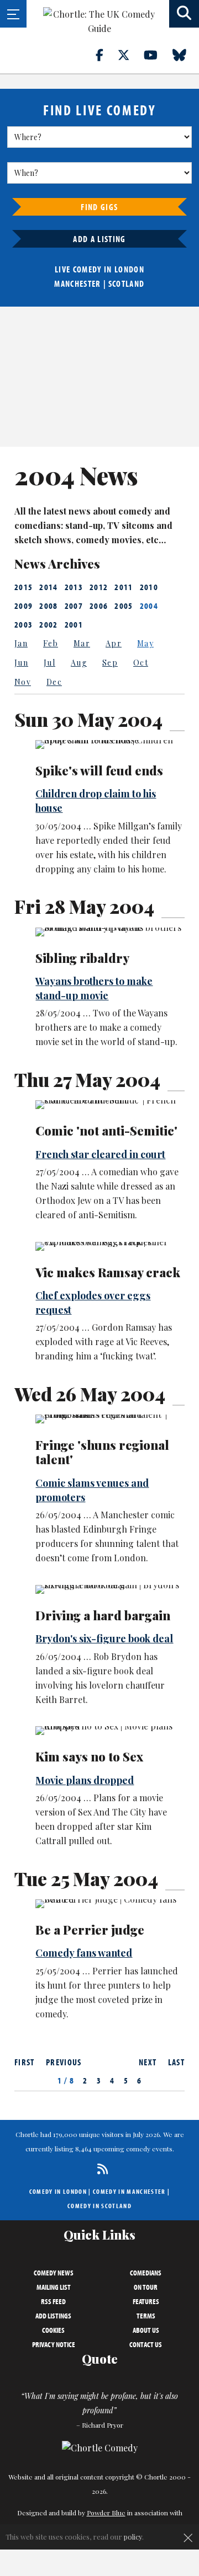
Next (148, 2062)
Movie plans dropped (85, 1780)
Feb (51, 643)
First (25, 2062)
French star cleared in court (100, 1154)
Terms (146, 2316)
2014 (48, 587)
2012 (99, 587)
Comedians (146, 2273)
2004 (149, 606)
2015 (23, 587)
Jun (21, 663)
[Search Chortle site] (184, 14)
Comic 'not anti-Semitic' (106, 1131)
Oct (141, 663)
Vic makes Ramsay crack (108, 1272)
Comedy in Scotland (99, 2206)
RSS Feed (53, 2301)
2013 (74, 587)
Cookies (53, 2330)
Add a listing (99, 239)
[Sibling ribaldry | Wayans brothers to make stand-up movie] (109, 932)
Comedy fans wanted (84, 1953)
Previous (64, 2062)
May (145, 643)
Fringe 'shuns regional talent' (102, 1452)
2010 (149, 587)
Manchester (77, 283)
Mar (82, 643)
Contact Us (146, 2344)
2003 (23, 624)
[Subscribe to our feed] (100, 2169)
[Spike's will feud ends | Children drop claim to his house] (109, 745)
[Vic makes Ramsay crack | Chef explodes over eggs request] (109, 1246)
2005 (124, 606)
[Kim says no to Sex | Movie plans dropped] (109, 1731)
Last (176, 2062)
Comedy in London (58, 2191)
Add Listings (53, 2316)
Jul (49, 663)
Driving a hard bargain (103, 1615)
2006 (99, 606)
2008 (48, 606)
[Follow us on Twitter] (130, 55)
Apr (114, 643)
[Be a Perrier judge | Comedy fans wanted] (109, 1904)
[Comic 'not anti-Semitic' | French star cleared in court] (109, 1105)
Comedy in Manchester (129, 2191)
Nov (23, 682)
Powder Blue (106, 2513)
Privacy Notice (54, 2344)
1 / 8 (66, 2080)
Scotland (127, 283)
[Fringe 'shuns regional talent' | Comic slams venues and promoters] (109, 1419)
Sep (110, 663)
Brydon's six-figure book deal (104, 1638)
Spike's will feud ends (99, 770)
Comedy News (54, 2273)
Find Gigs (99, 207)
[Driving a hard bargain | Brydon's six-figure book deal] (109, 1589)
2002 (48, 624)
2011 (124, 587)
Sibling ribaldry (82, 958)
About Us (146, 2330)
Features (146, 2301)
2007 (74, 606)
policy (133, 2537)
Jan (21, 643)
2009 (23, 606)
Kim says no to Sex (89, 1756)
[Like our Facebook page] (106, 55)
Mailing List (54, 2287)
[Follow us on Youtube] (157, 55)
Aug (79, 663)
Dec (54, 682)
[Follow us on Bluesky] (186, 55)
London (129, 269)
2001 (74, 624)
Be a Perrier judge (90, 1930)
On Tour (146, 2287)
